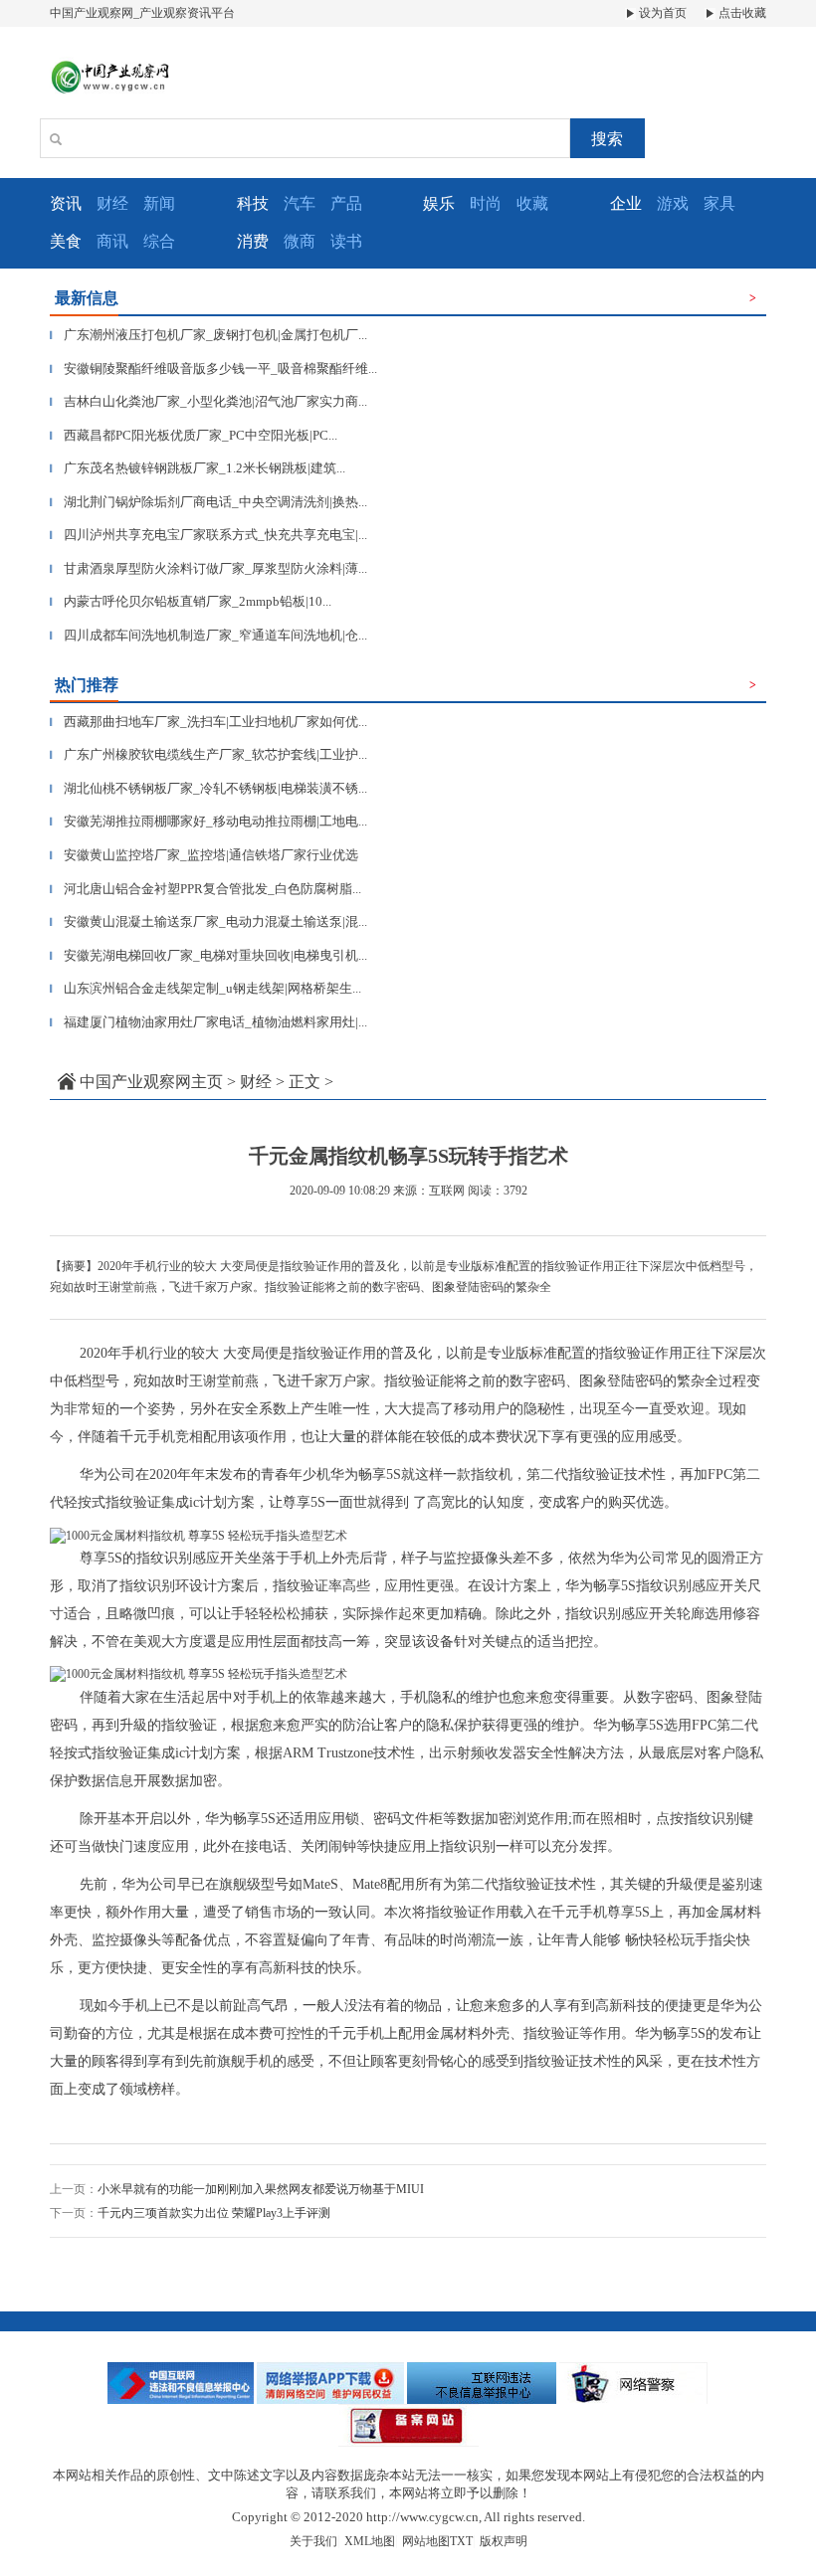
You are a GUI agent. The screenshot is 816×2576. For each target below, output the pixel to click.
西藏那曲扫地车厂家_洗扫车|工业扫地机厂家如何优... (208, 722)
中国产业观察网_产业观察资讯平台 (142, 13)
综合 (159, 241)
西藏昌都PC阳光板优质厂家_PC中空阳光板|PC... (194, 435)
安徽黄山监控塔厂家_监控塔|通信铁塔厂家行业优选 (204, 855)
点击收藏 (741, 13)
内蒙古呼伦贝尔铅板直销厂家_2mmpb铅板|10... (191, 601)
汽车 (300, 203)
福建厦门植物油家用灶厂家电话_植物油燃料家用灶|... (208, 1022)
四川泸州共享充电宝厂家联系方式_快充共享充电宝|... (208, 535)
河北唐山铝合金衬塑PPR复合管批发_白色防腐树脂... (205, 889)
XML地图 (370, 2541)
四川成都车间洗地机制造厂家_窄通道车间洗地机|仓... (208, 635)
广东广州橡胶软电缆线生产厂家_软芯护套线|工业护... (208, 754)
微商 (300, 241)
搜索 (607, 139)
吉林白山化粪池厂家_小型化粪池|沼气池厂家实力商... (208, 401)
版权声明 (504, 2541)
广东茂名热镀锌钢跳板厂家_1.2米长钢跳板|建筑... (198, 468)
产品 (346, 203)
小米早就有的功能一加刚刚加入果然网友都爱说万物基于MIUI (261, 2189)
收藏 (532, 203)
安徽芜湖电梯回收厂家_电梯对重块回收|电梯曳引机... (208, 955)
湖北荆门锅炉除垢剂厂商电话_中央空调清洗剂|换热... (208, 502)
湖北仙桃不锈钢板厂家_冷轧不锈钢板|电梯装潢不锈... (208, 788)
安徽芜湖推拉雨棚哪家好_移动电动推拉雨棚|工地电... (208, 821)
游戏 (673, 203)
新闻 (159, 203)
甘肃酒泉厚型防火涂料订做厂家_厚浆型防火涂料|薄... (208, 568)
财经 (112, 203)
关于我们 (313, 2541)
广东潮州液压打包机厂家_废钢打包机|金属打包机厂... (208, 335)
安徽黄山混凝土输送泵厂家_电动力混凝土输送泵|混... (208, 921)
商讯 (112, 241)
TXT (461, 2541)
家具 (719, 203)
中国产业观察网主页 (151, 1082)
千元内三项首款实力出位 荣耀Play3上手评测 (214, 2213)
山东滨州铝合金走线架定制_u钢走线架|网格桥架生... (205, 988)
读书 (346, 241)
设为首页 (661, 13)
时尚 (486, 203)
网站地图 (426, 2541)
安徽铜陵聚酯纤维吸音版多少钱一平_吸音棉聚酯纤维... (213, 368)
